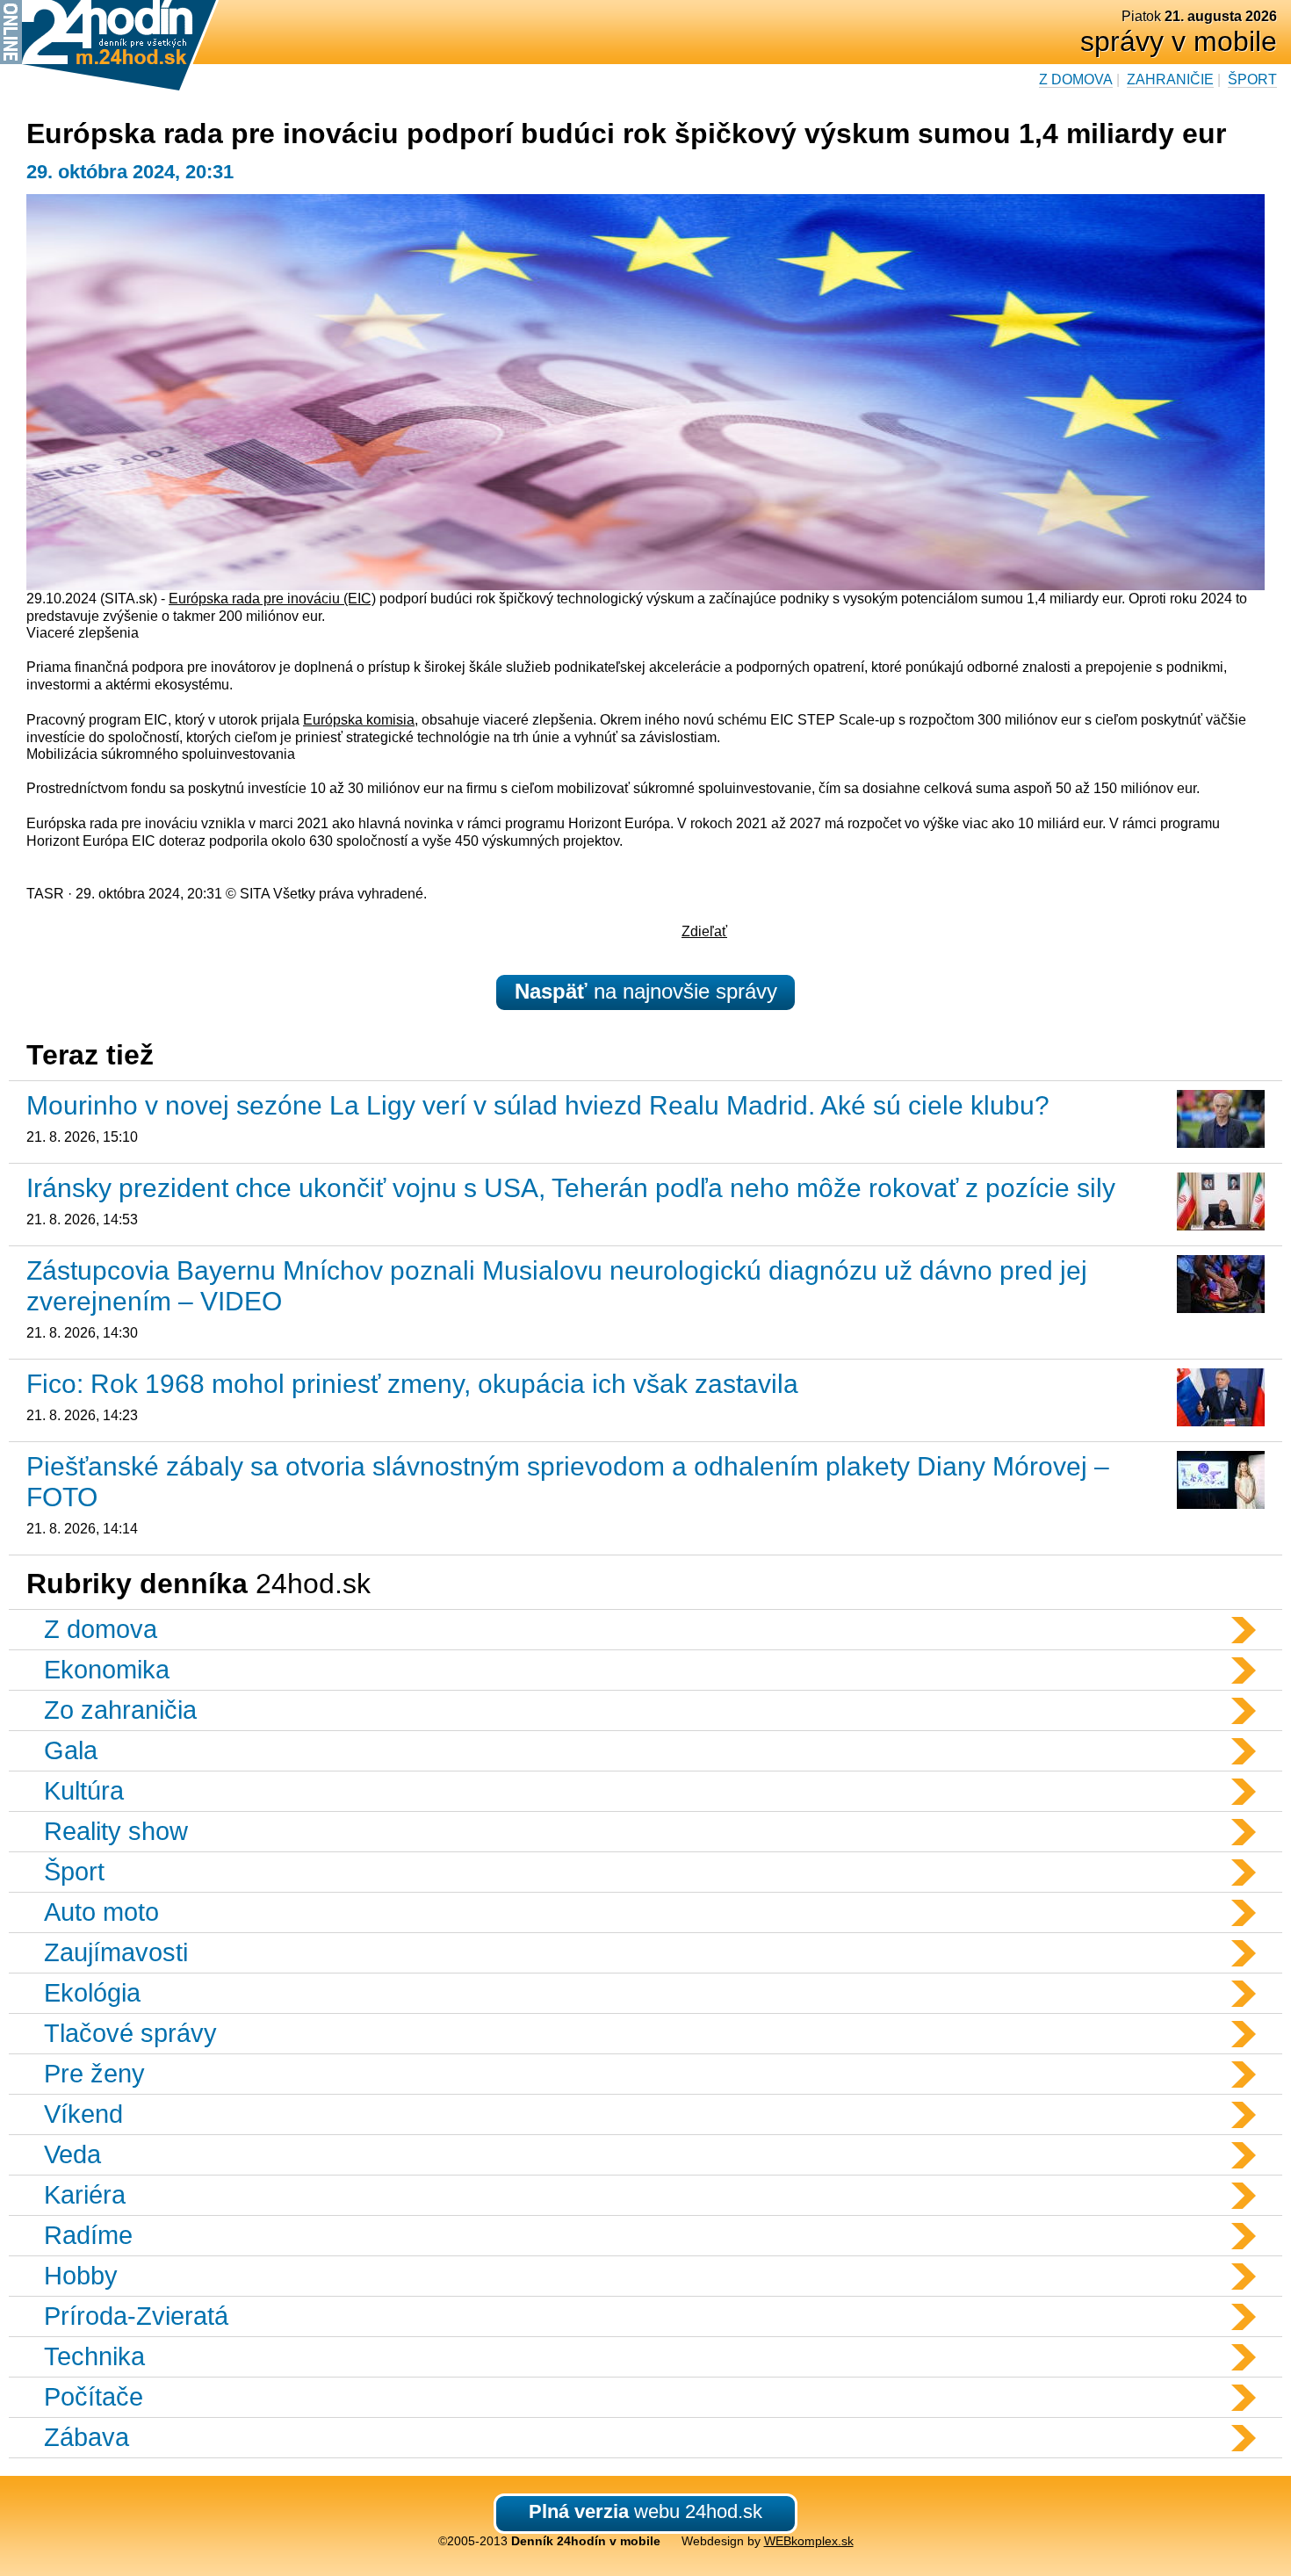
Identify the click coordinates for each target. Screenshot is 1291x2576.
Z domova (1076, 79)
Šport (1252, 79)
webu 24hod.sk (645, 2511)
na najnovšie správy (646, 991)
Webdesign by (768, 2541)
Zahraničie (1170, 79)
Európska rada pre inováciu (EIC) (272, 599)
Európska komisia (359, 720)
